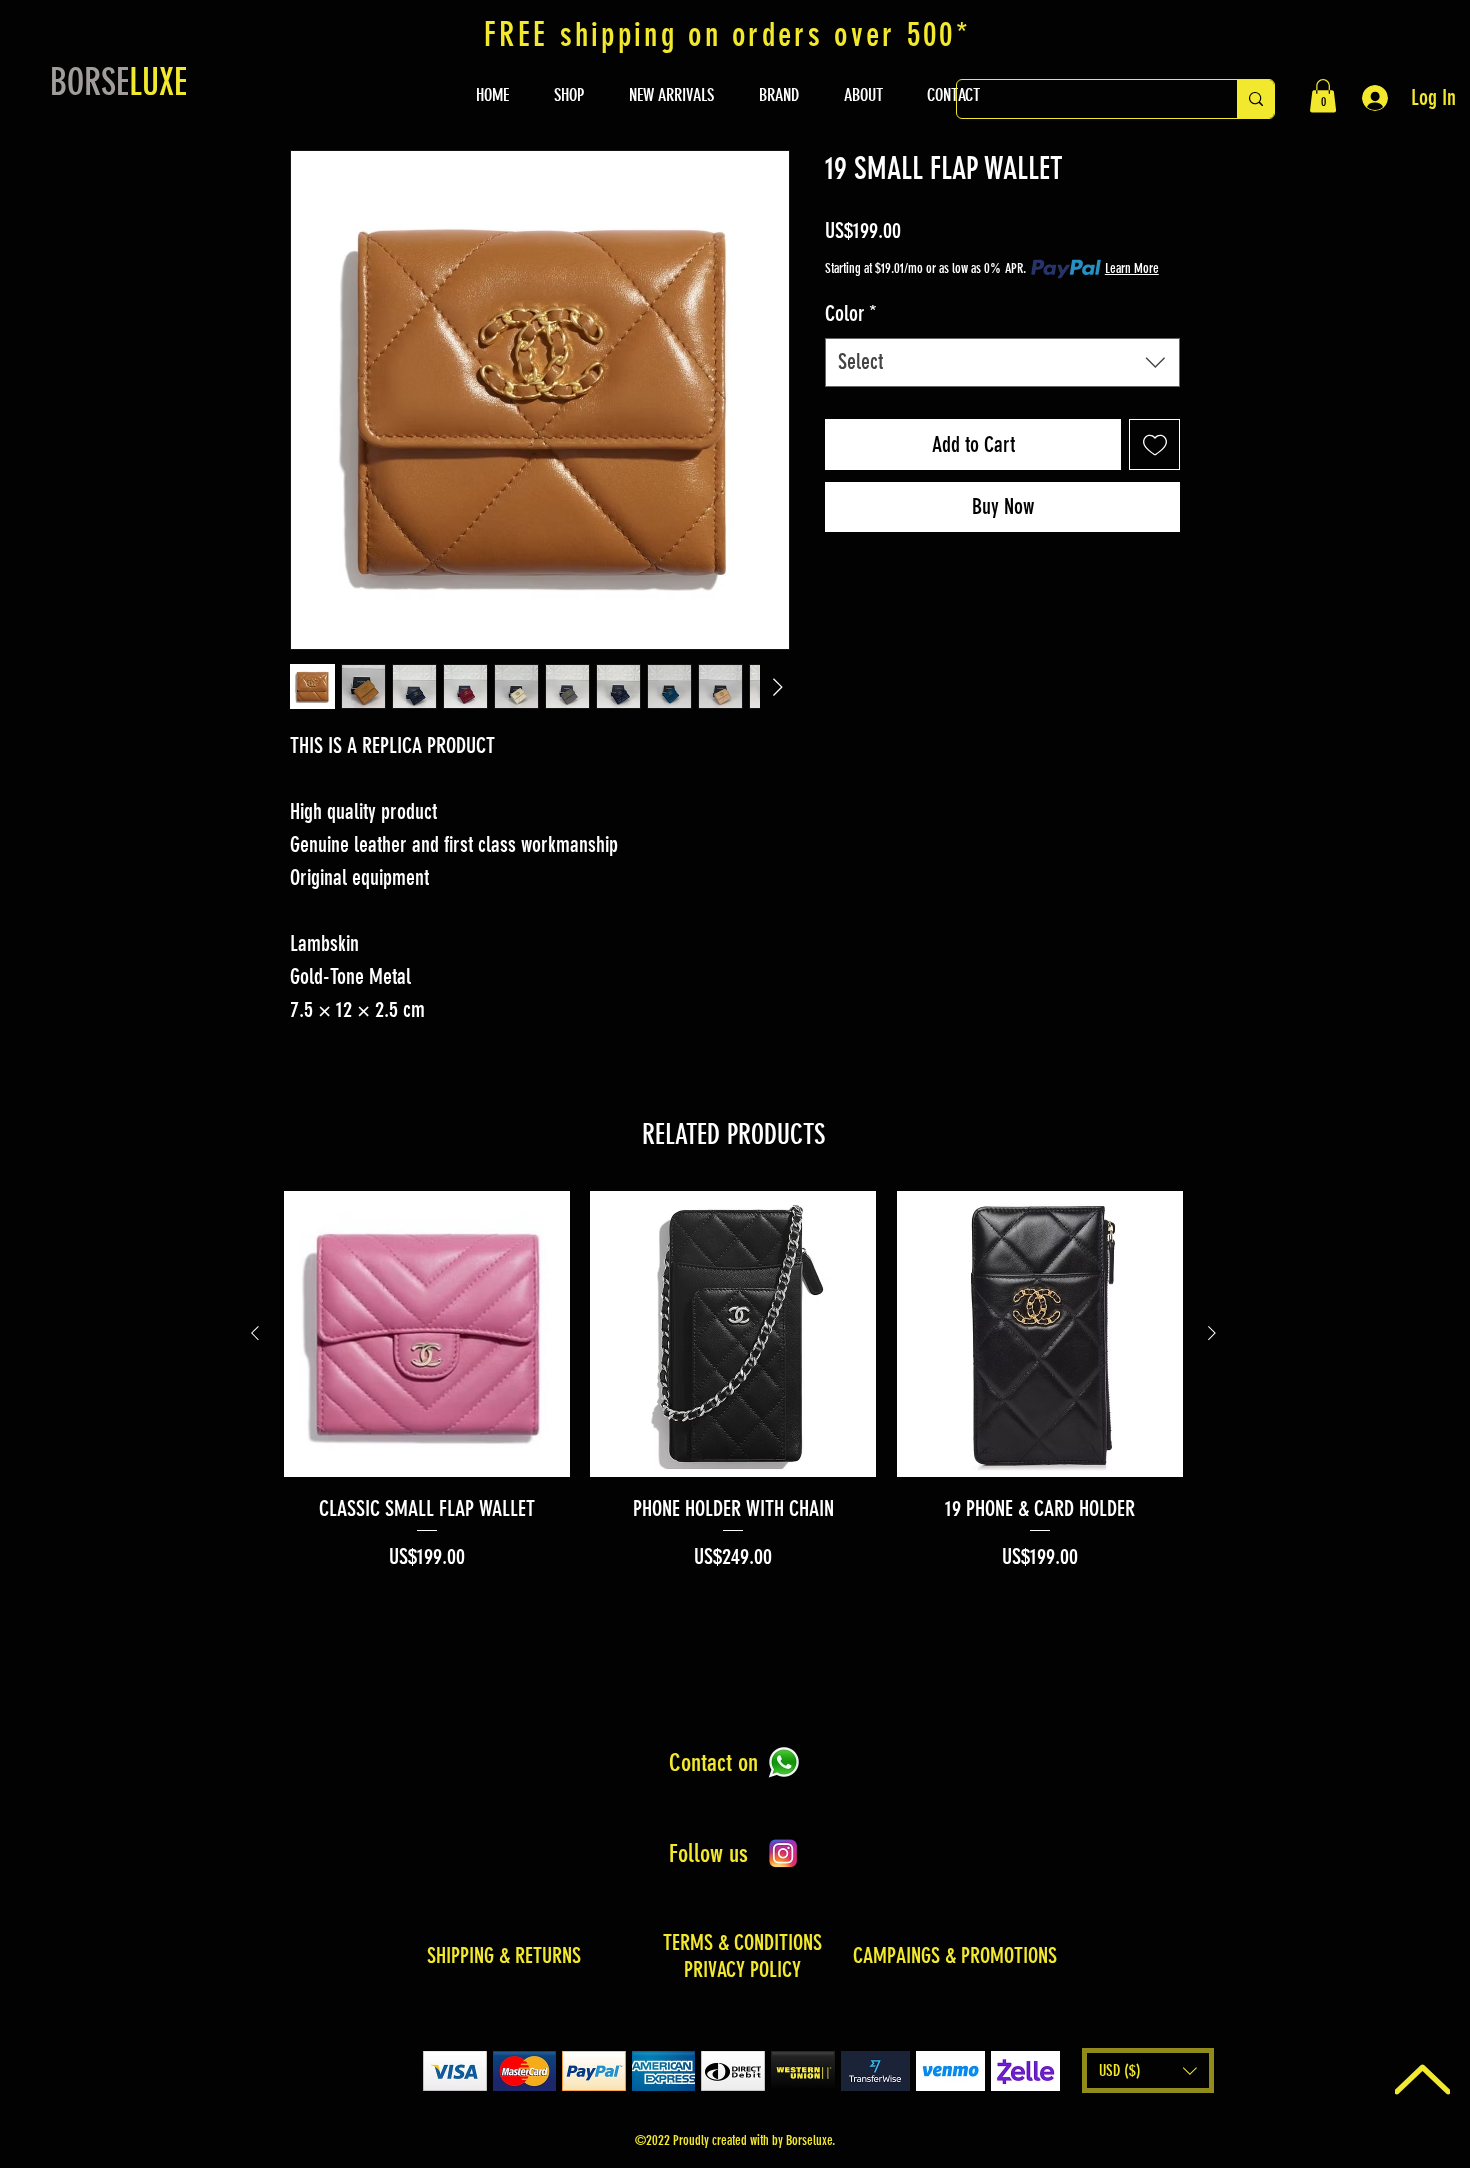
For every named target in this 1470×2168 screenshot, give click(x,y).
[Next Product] (1212, 1333)
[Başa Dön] (1422, 2079)
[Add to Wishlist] (1154, 444)
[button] (1323, 95)
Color (851, 313)
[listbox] (1148, 2070)
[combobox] (1002, 362)
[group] (733, 1382)
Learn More (1132, 268)
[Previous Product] (255, 1333)
